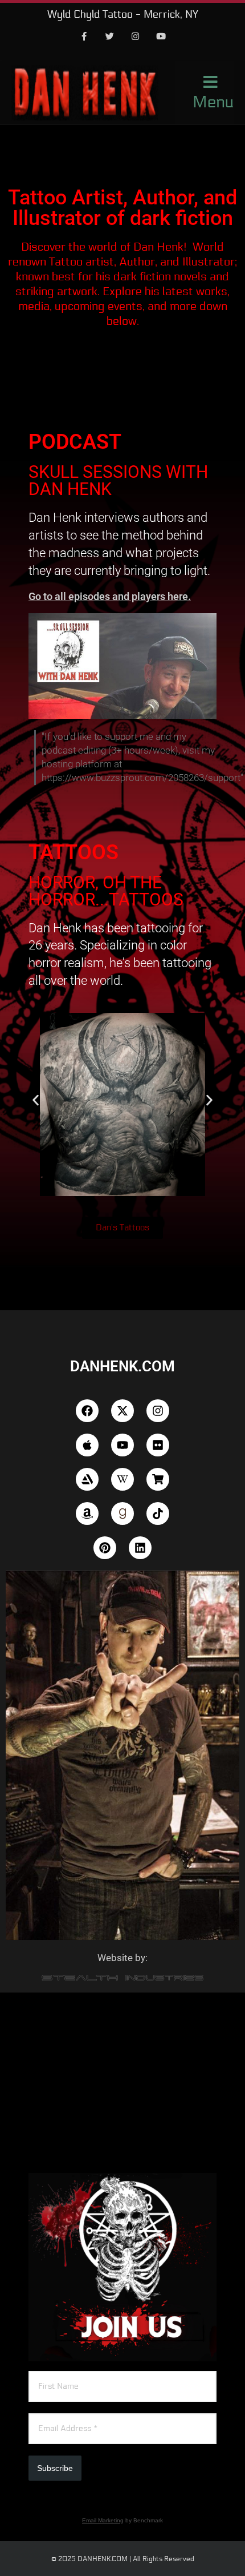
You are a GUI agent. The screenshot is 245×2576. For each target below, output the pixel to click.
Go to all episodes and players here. (110, 596)
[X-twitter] (122, 1411)
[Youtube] (161, 37)
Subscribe (55, 2468)
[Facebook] (84, 37)
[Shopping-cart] (158, 1479)
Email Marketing (103, 2520)
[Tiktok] (158, 1514)
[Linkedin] (140, 1548)
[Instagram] (136, 37)
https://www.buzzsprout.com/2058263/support (141, 778)
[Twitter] (110, 37)
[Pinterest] (105, 1548)
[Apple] (87, 1445)
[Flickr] (158, 1445)
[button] (36, 1100)
